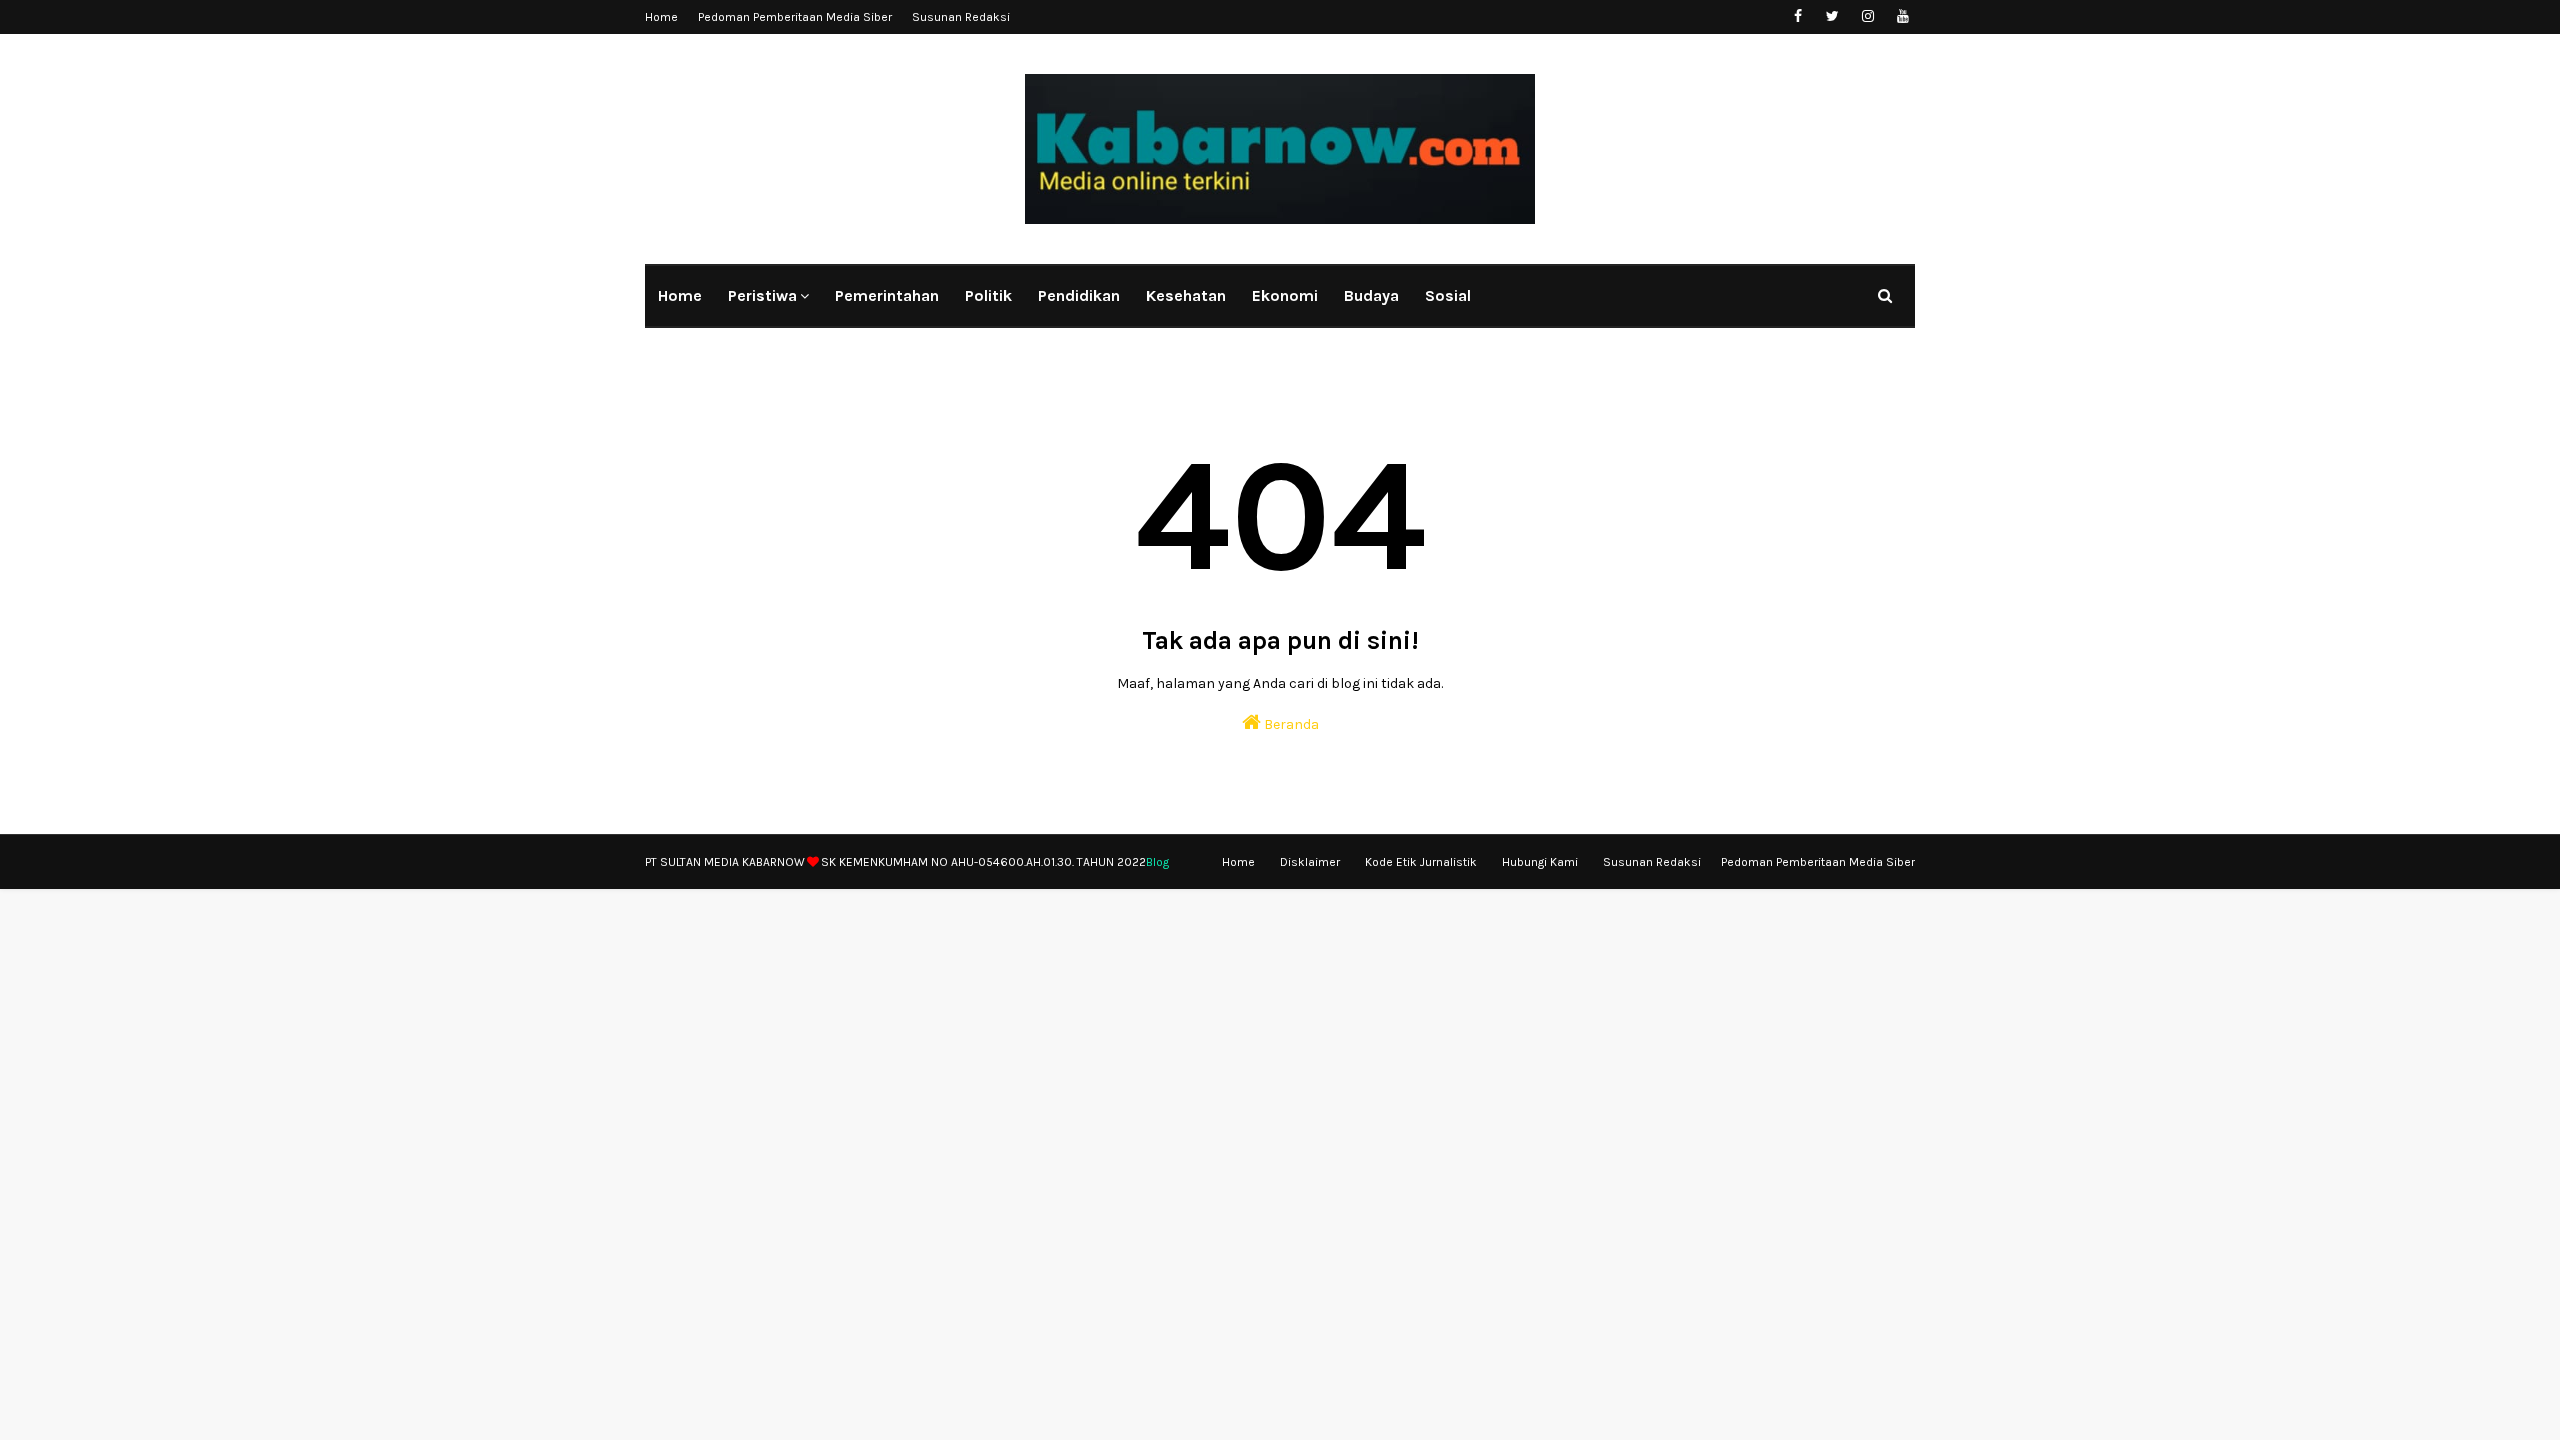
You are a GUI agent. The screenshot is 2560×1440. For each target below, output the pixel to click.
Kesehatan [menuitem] (1186, 295)
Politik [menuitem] (988, 295)
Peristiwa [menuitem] (762, 295)
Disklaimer (1310, 862)
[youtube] (1902, 16)
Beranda (1290, 724)
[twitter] (1832, 16)
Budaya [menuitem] (1371, 295)
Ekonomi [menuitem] (1285, 295)
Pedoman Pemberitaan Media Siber (795, 17)
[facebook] (1797, 16)
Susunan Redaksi (961, 17)
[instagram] (1867, 16)
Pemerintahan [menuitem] (887, 295)
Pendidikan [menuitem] (1079, 295)
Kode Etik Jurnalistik (1421, 862)
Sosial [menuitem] (1448, 295)
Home (661, 17)
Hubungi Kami (1540, 862)
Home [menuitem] (680, 295)
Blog (1157, 862)
